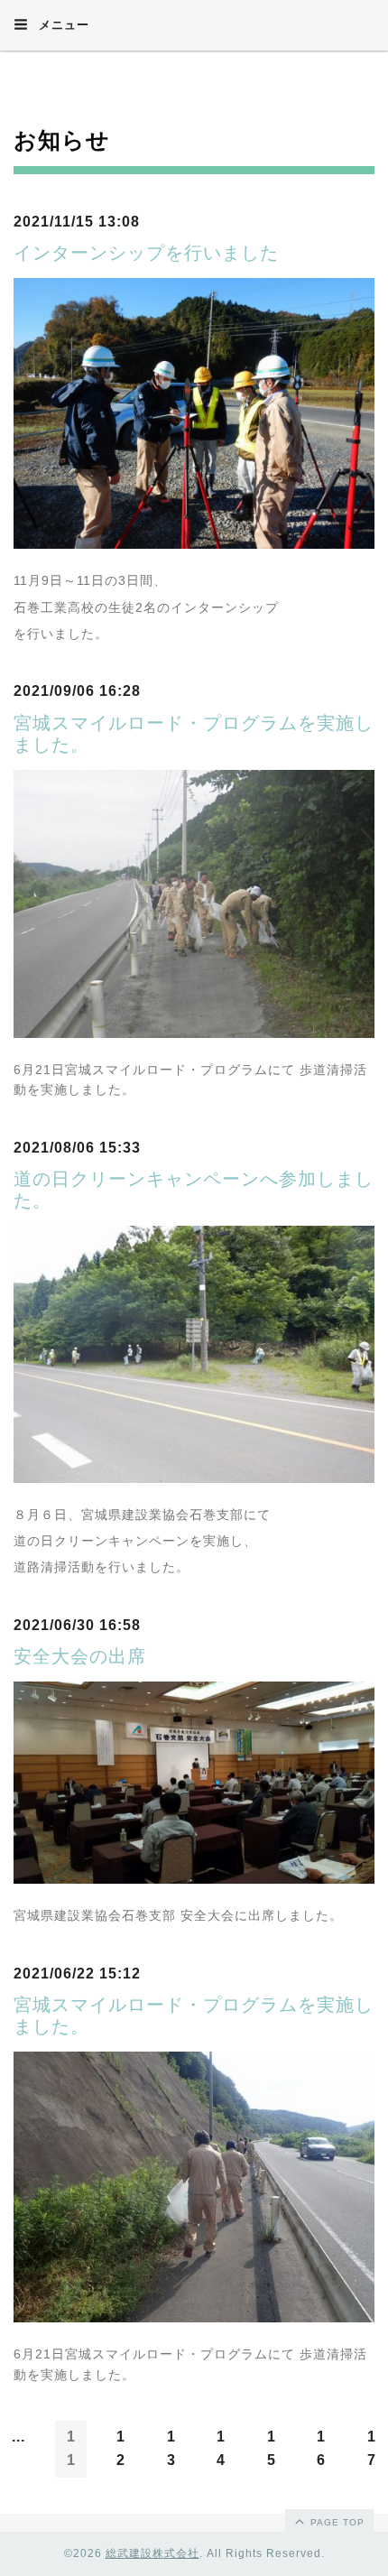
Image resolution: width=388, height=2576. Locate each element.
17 (372, 2448)
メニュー (62, 25)
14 (221, 2448)
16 (321, 2448)
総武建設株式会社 (152, 2553)
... (18, 2437)
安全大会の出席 (80, 1656)
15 (272, 2448)
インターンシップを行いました (146, 253)
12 (121, 2448)
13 (171, 2448)
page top (336, 2522)
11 (71, 2448)
